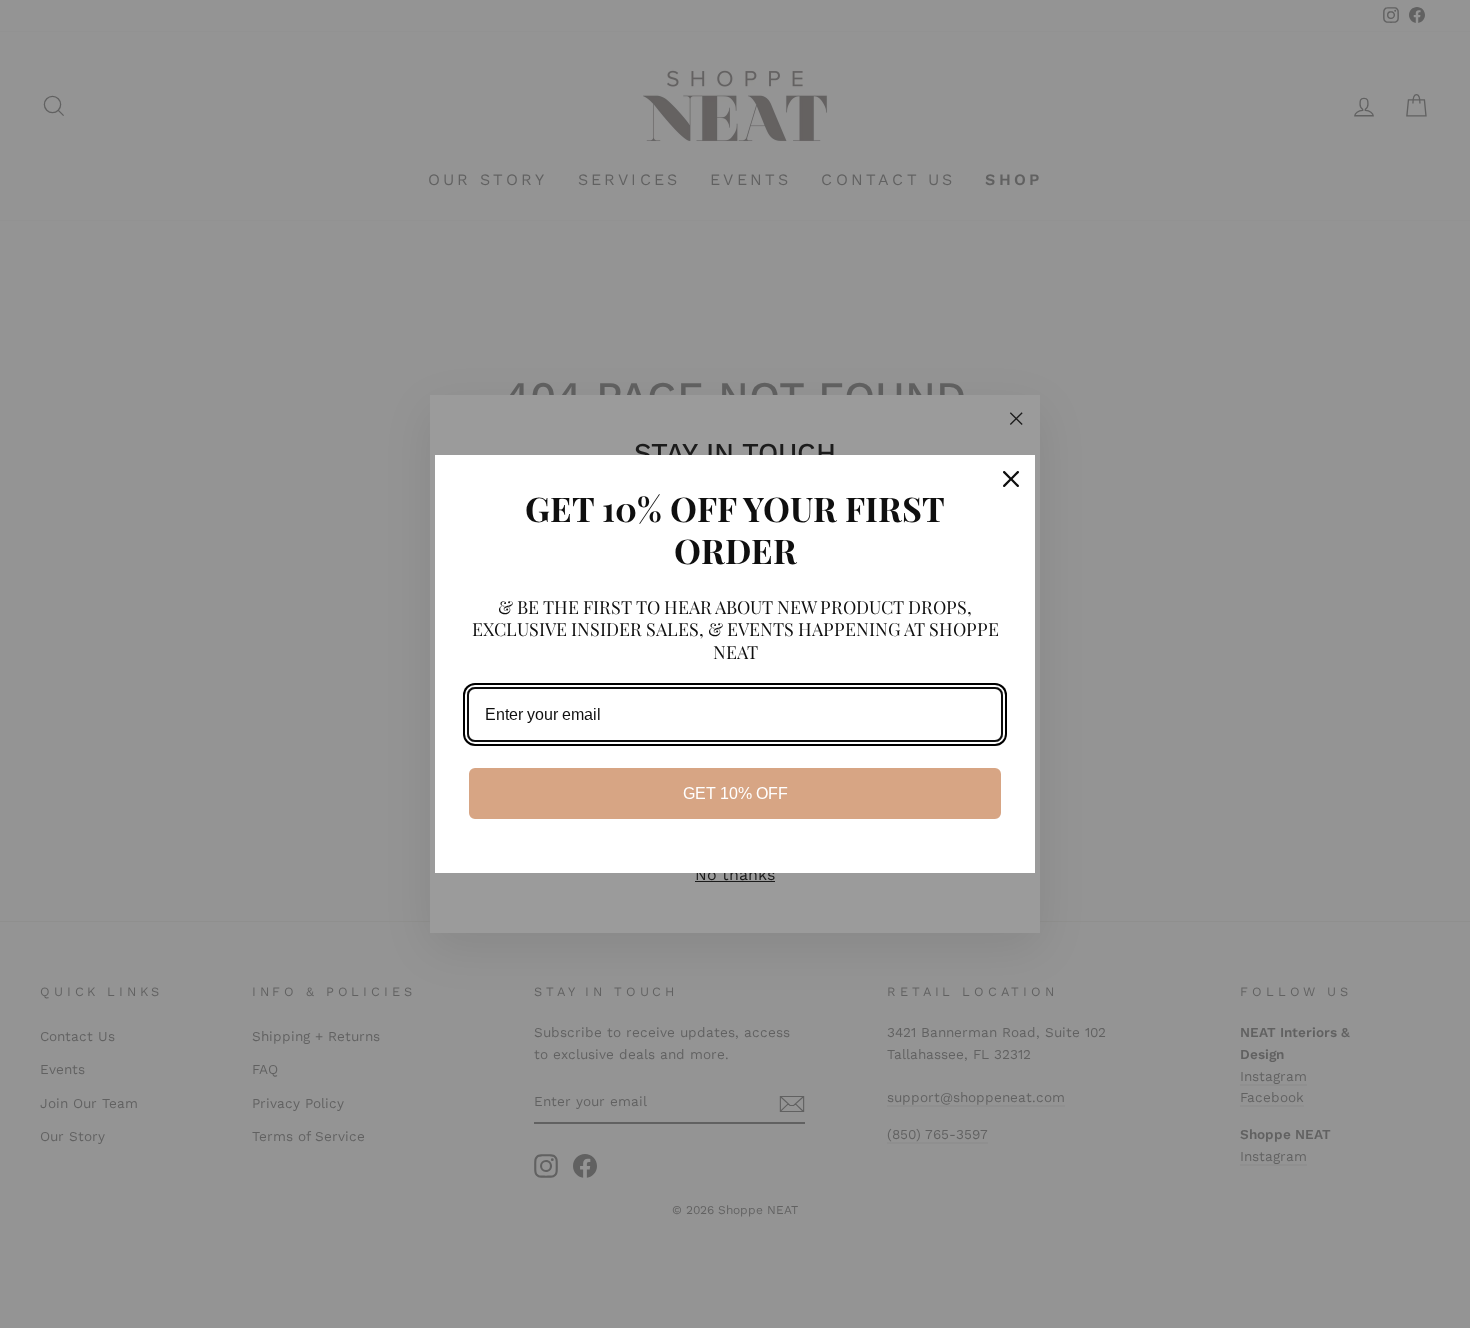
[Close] (1011, 479)
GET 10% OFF (735, 793)
